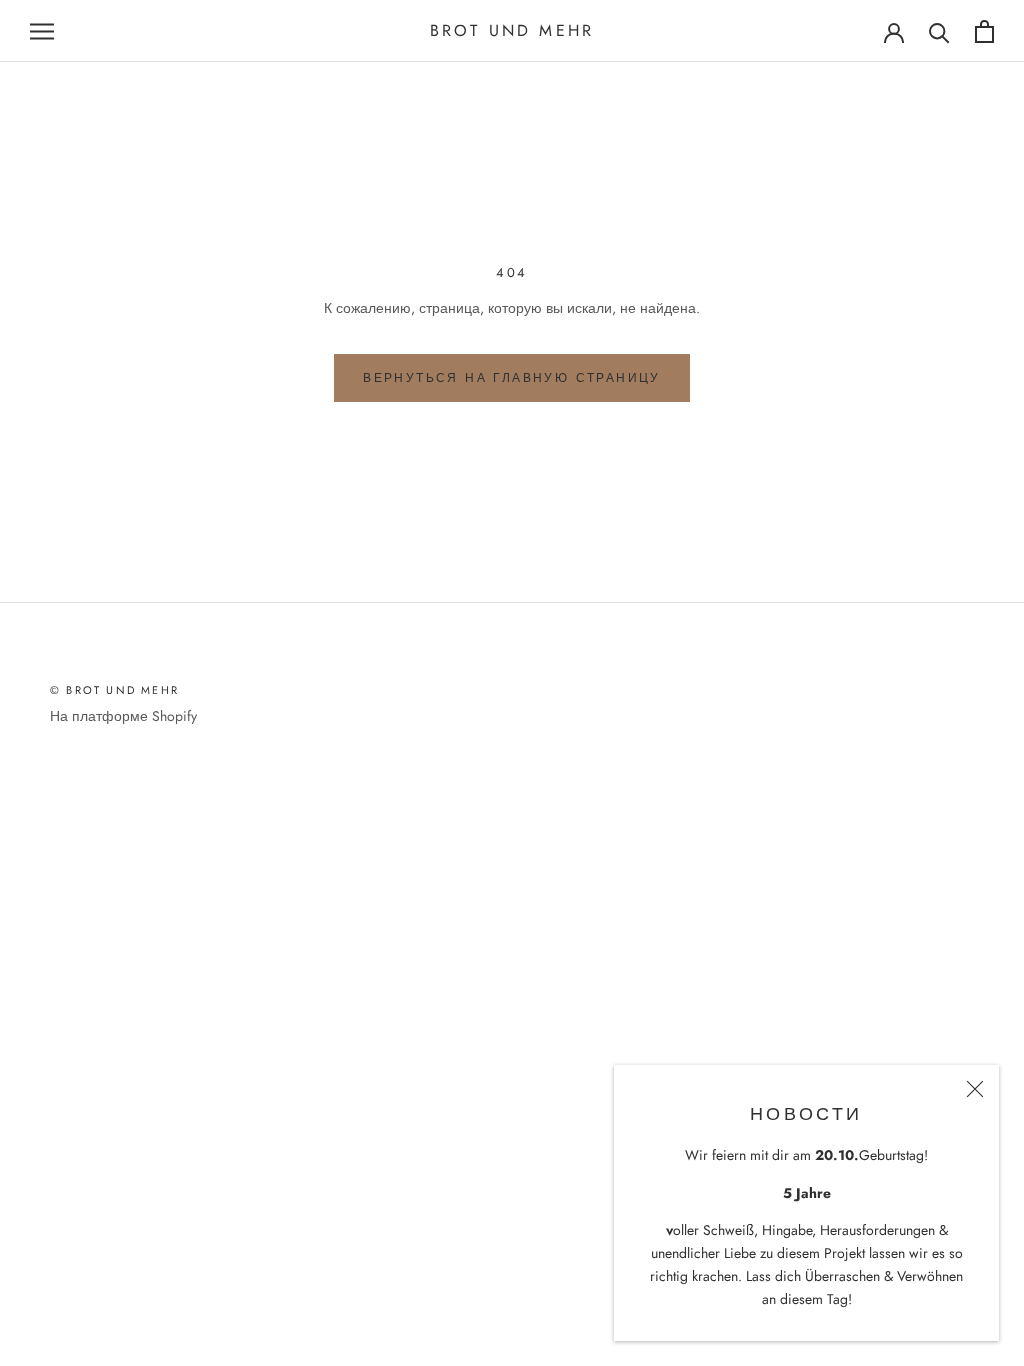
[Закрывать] (975, 1089)
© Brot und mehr (114, 690)
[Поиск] (939, 31)
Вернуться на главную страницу (512, 378)
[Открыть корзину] (984, 31)
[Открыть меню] (42, 31)
